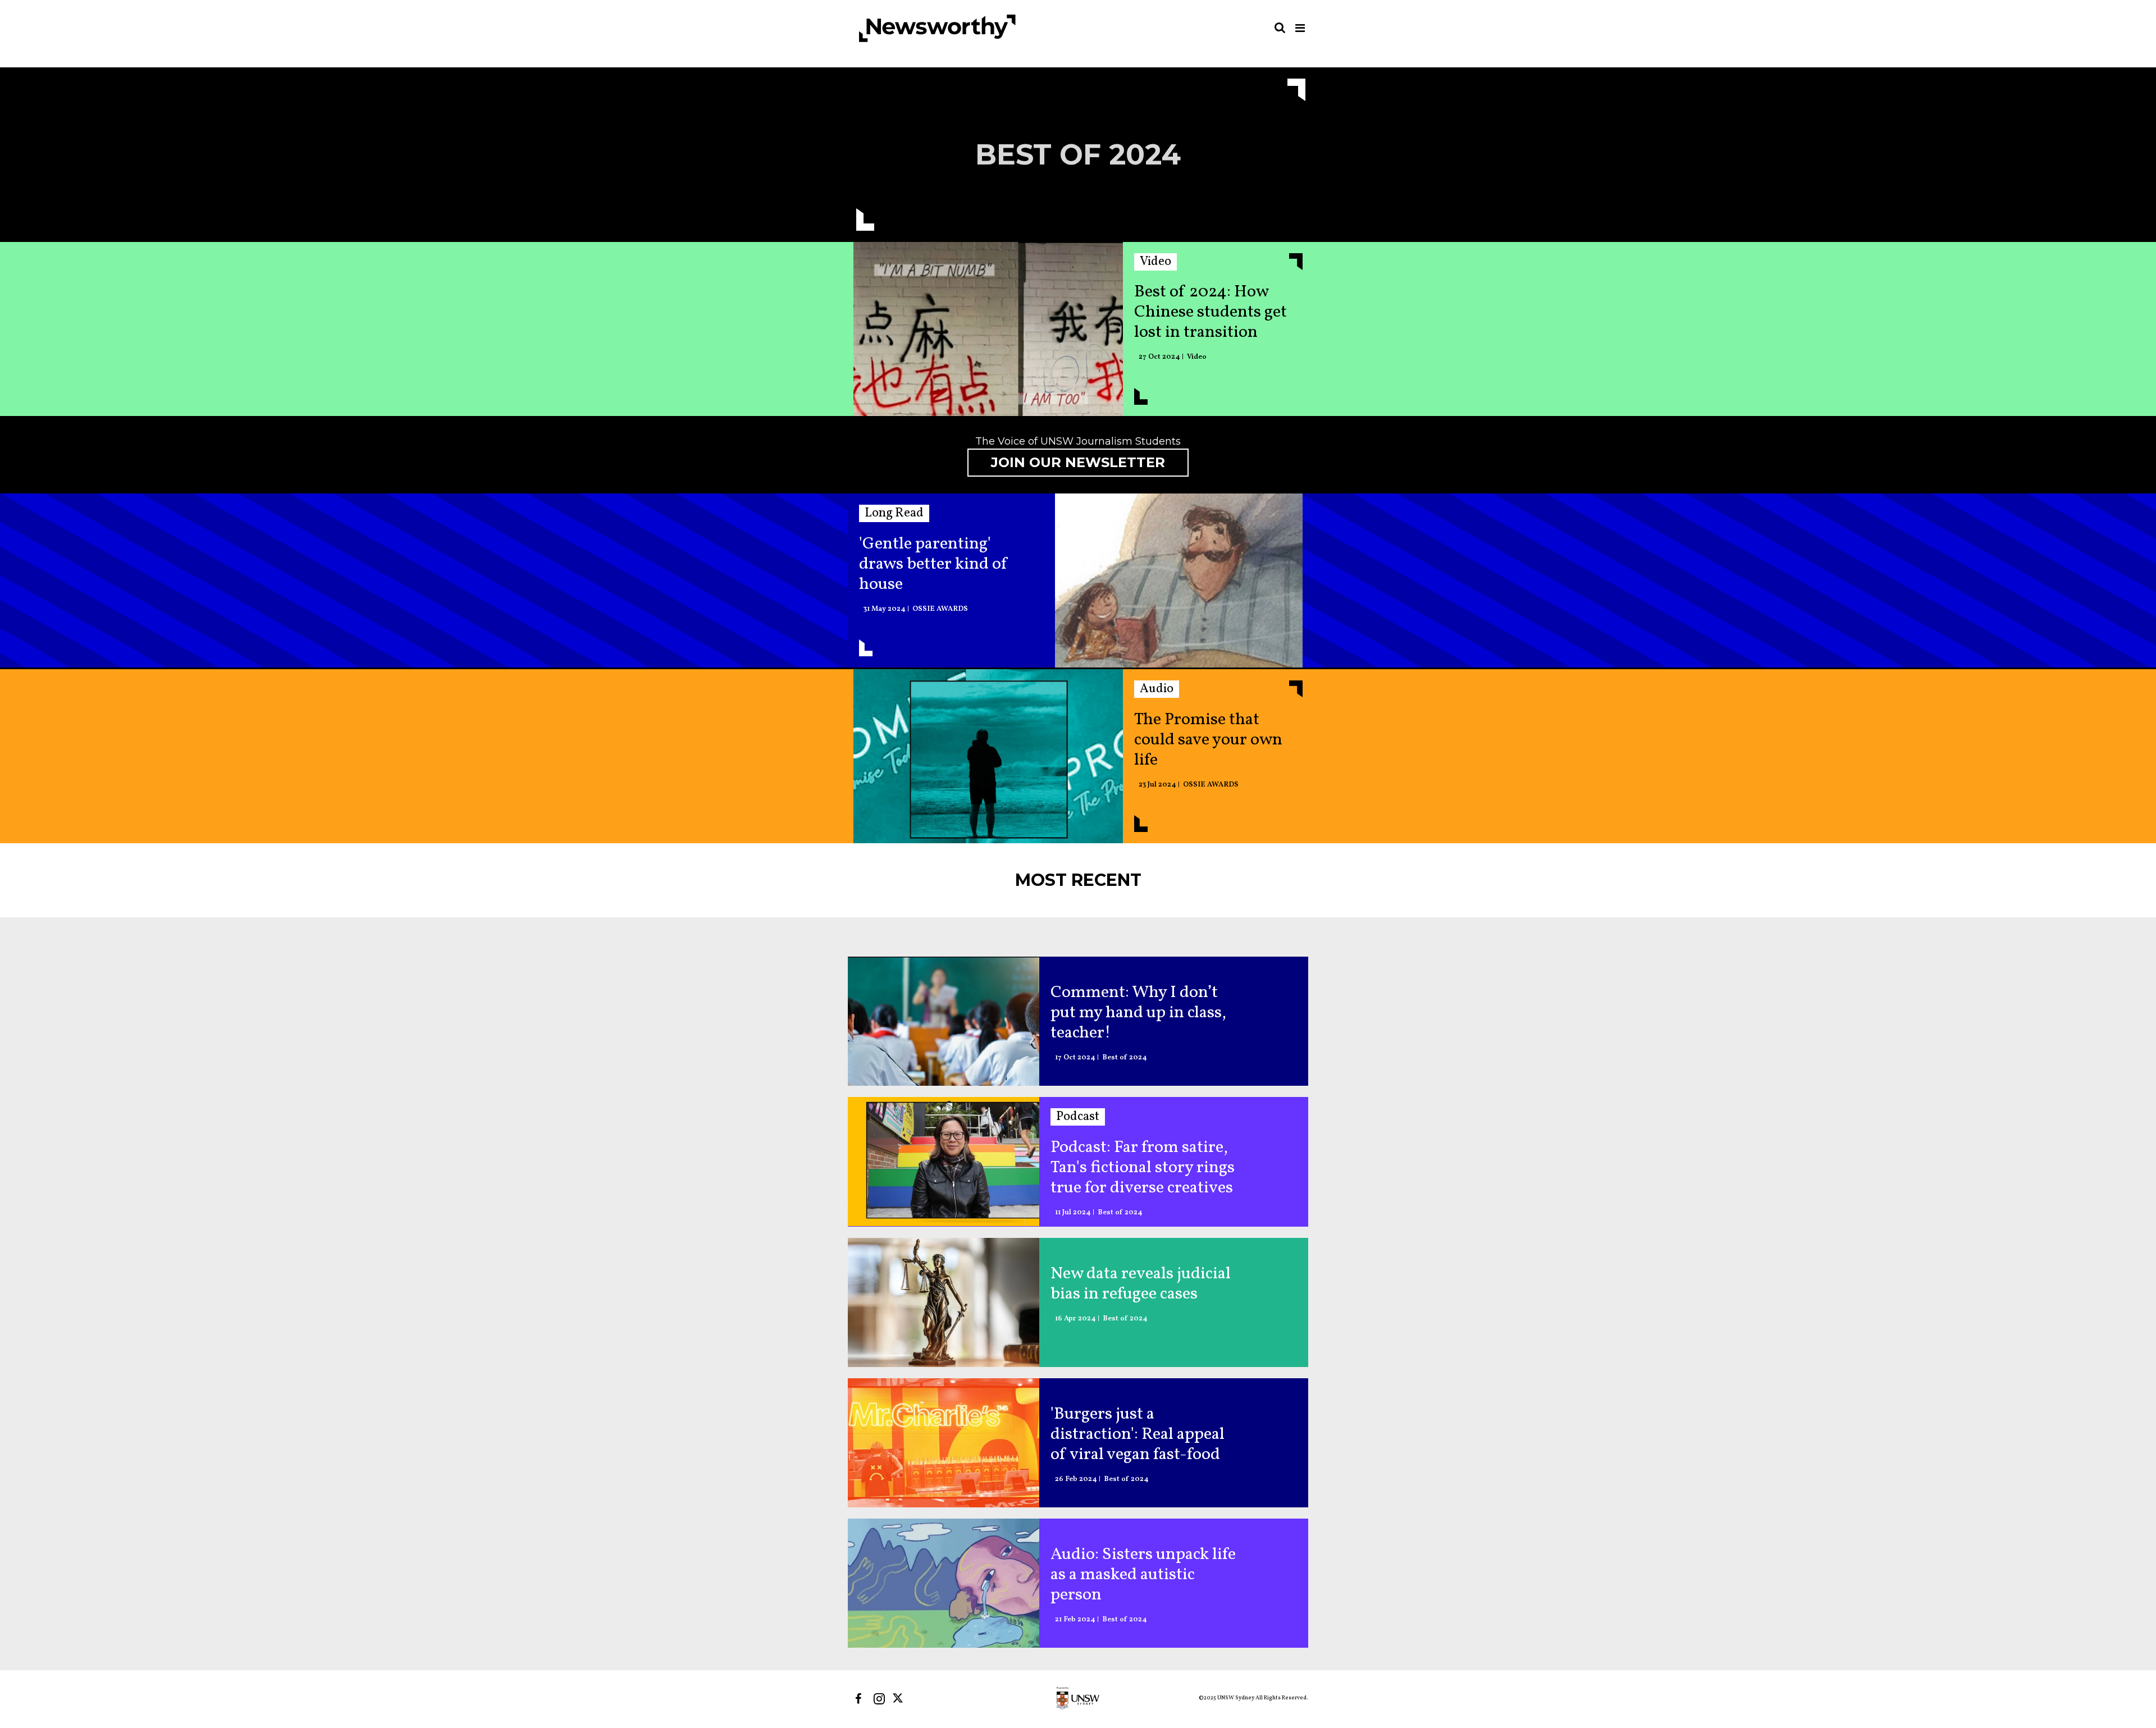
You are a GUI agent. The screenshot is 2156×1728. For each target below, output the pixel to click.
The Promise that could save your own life (1208, 740)
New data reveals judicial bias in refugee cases (1141, 1284)
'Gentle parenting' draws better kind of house (934, 564)
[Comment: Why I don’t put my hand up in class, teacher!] (944, 1021)
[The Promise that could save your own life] (988, 759)
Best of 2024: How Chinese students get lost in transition (1211, 312)
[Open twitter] (900, 1699)
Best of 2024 (1125, 1058)
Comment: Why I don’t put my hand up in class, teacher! (1138, 1013)
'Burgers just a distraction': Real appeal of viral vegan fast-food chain (1138, 1434)
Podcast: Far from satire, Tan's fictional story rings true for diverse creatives (1143, 1168)
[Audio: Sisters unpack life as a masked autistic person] (944, 1583)
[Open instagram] (879, 1699)
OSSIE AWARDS (940, 609)
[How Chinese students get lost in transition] (988, 332)
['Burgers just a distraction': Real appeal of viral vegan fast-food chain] (944, 1443)
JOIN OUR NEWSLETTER (1078, 462)
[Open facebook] (858, 1699)
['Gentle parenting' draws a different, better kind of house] (1179, 583)
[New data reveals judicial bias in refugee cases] (944, 1302)
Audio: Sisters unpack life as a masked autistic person (1143, 1575)
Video (1197, 357)
